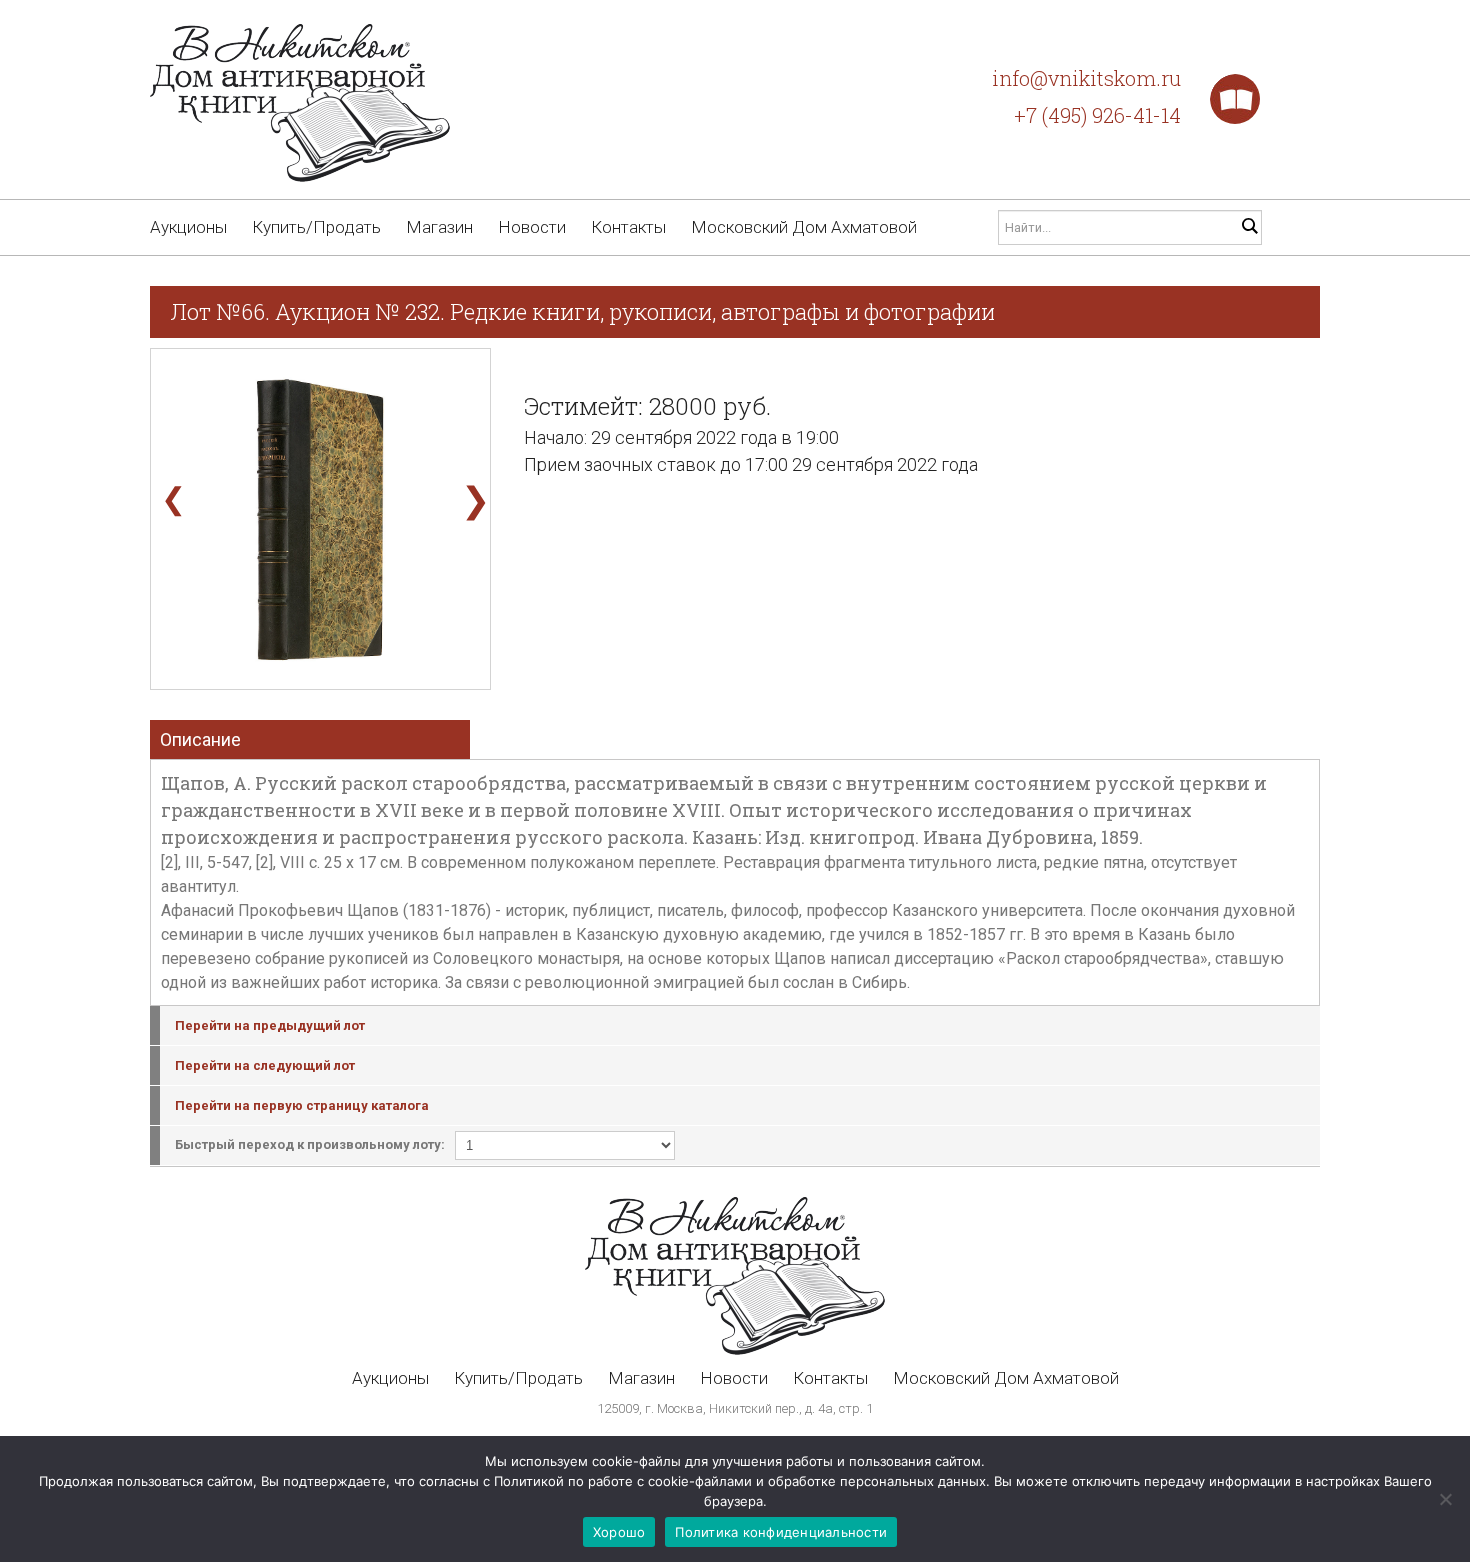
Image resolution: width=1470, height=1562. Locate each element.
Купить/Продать (316, 227)
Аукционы (188, 227)
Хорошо (619, 1532)
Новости (532, 227)
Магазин (439, 227)
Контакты (628, 227)
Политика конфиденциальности (781, 1532)
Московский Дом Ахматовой (804, 227)
